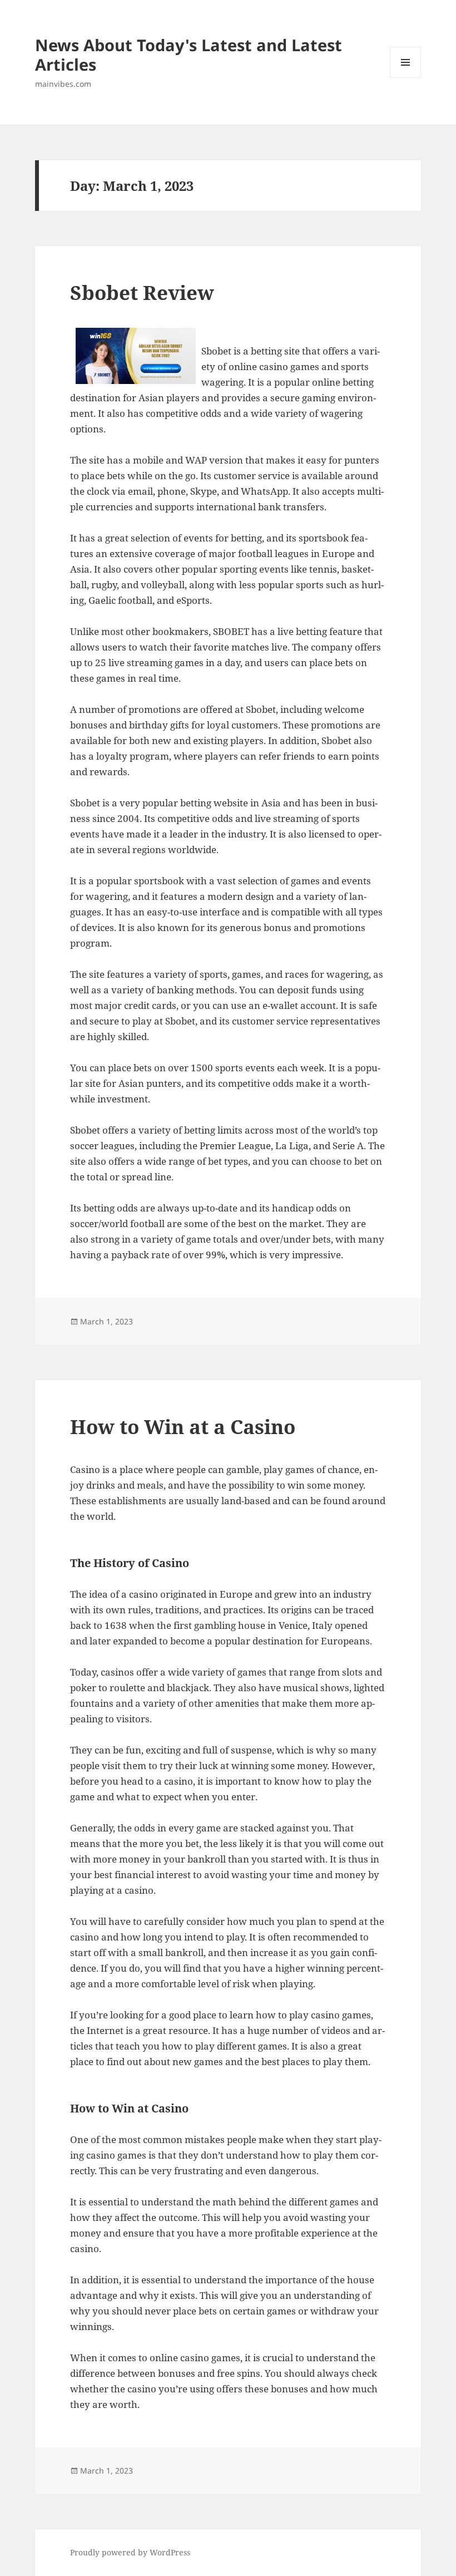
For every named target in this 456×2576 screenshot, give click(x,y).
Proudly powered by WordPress (130, 2552)
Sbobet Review (142, 292)
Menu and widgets (406, 78)
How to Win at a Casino (183, 1427)
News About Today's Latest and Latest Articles (189, 55)
